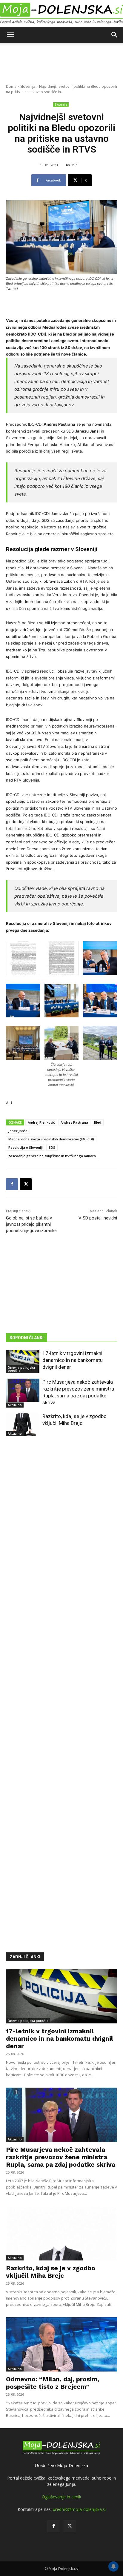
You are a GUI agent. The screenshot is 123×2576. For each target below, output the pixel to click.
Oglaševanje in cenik (61, 2497)
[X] (26, 1184)
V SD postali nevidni (98, 1218)
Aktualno (15, 1405)
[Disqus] (61, 1685)
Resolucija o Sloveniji (26, 1147)
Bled (98, 1122)
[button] (10, 35)
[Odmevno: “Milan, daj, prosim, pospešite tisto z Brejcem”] (61, 2344)
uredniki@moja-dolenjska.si (79, 2509)
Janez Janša (18, 1131)
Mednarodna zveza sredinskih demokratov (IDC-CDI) (51, 1139)
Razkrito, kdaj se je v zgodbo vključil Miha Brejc (51, 2272)
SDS (52, 1147)
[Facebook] (12, 1184)
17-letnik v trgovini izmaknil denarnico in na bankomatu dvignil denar (73, 1360)
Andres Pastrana (74, 1122)
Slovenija (28, 86)
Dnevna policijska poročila (21, 1369)
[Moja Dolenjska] (61, 14)
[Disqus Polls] (61, 1530)
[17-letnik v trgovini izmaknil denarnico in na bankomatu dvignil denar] (23, 1362)
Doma (11, 86)
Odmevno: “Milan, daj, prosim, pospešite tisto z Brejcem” (53, 2383)
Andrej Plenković (41, 1122)
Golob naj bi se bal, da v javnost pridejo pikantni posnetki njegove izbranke (31, 1224)
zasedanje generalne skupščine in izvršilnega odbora (52, 1156)
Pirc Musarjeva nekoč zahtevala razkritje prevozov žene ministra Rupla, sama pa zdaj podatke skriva (61, 2157)
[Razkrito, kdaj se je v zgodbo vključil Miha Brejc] (23, 1425)
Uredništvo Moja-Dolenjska (61, 2465)
